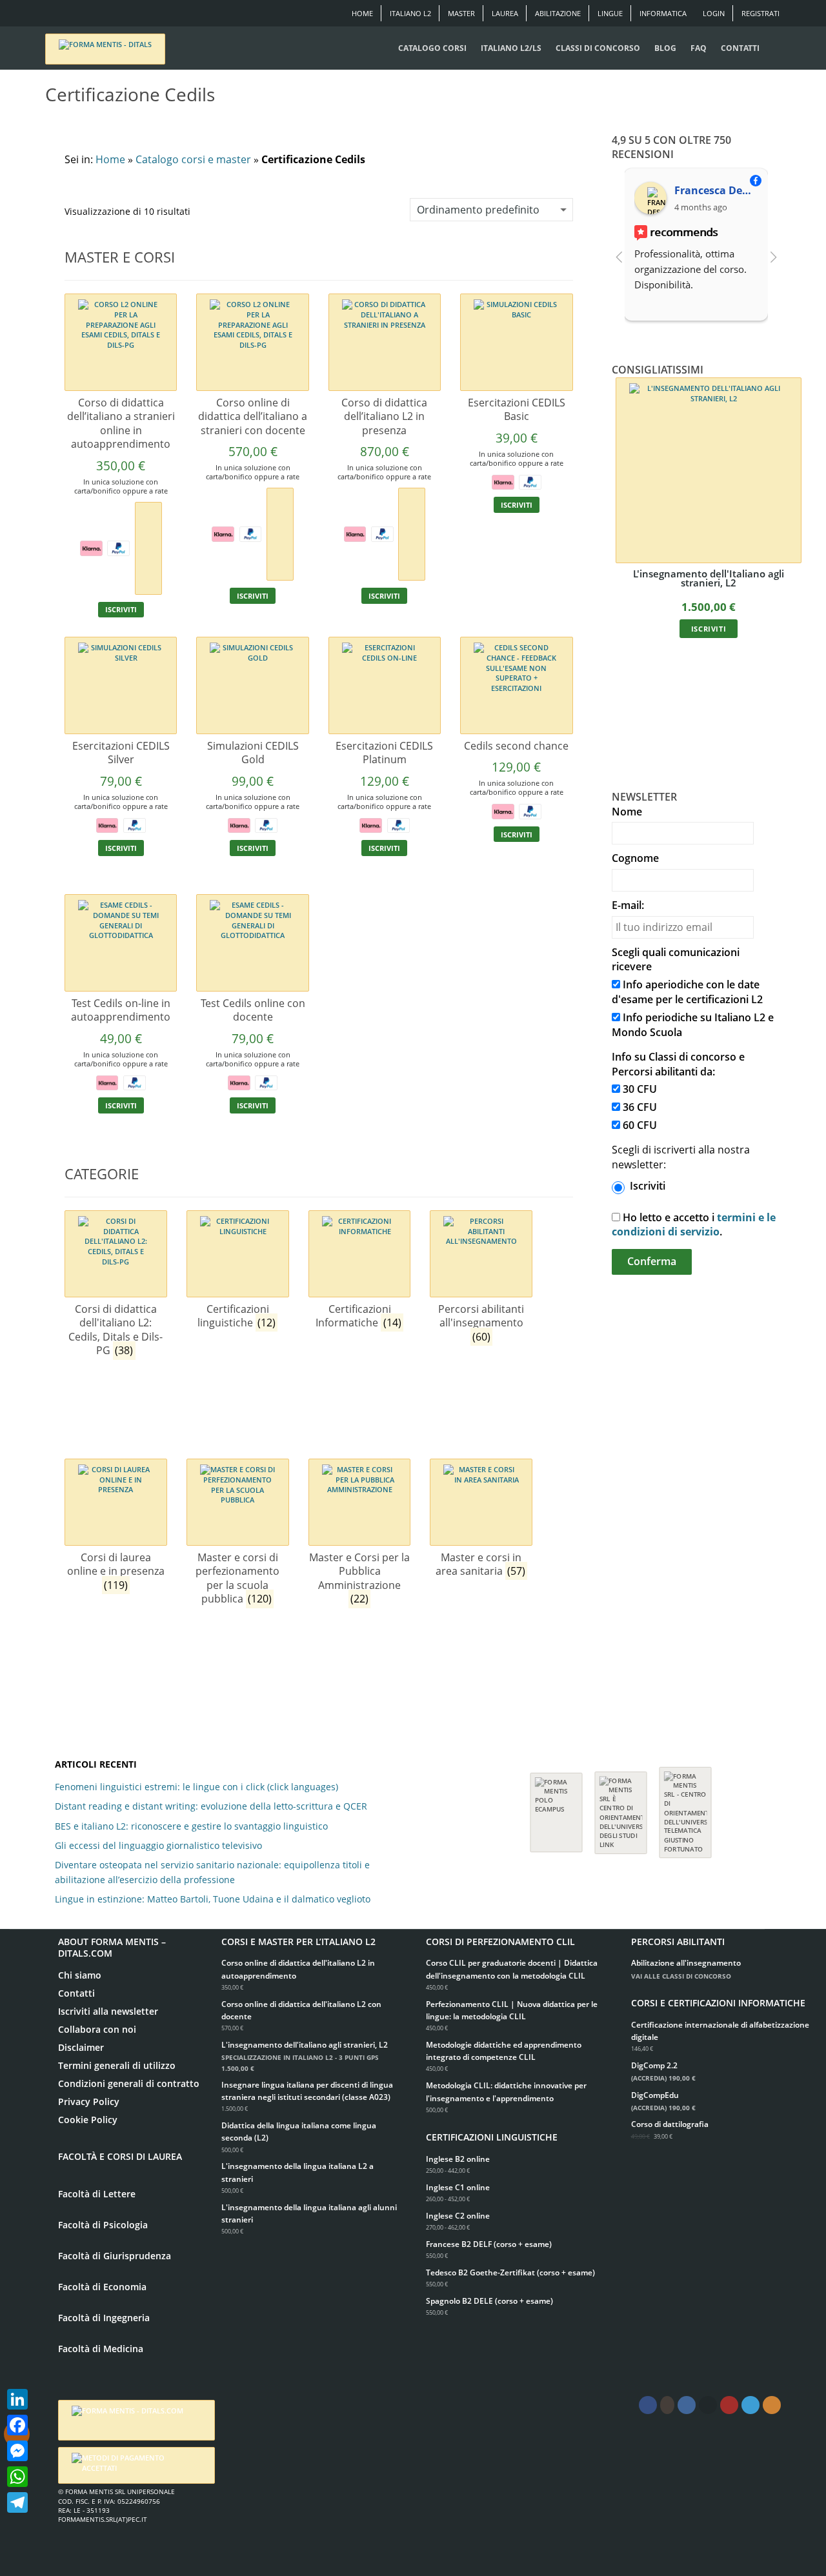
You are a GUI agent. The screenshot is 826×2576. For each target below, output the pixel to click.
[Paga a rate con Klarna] (91, 547)
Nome (627, 812)
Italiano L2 (410, 13)
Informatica (663, 13)
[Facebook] (17, 2425)
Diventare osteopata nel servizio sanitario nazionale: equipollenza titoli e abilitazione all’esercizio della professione (212, 1872)
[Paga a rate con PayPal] (118, 547)
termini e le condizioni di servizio (694, 1225)
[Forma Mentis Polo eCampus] (556, 1806)
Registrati (761, 13)
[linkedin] (687, 2405)
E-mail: (628, 905)
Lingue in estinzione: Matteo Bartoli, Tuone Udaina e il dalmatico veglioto (213, 1899)
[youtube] (729, 2405)
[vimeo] (750, 2405)
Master (461, 13)
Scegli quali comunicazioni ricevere (676, 960)
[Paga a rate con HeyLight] (148, 547)
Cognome (635, 858)
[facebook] (648, 2405)
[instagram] (667, 2405)
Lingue (610, 13)
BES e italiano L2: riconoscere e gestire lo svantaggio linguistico (191, 1826)
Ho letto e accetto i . (694, 1225)
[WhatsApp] (17, 2477)
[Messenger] (17, 2451)
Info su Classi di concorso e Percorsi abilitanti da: (678, 1064)
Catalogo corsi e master (193, 159)
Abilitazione (558, 13)
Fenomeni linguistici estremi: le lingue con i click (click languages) (196, 1787)
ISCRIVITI (121, 609)
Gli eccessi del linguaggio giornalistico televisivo (158, 1845)
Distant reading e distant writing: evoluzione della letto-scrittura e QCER (211, 1806)
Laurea (505, 13)
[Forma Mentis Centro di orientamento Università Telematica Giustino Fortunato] (685, 1806)
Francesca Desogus (716, 190)
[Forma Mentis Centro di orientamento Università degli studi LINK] (621, 1806)
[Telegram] (17, 2502)
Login (714, 13)
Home (362, 13)
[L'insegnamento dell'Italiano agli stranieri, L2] (709, 470)
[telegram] (708, 2405)
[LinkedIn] (17, 2399)
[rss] (772, 2405)
